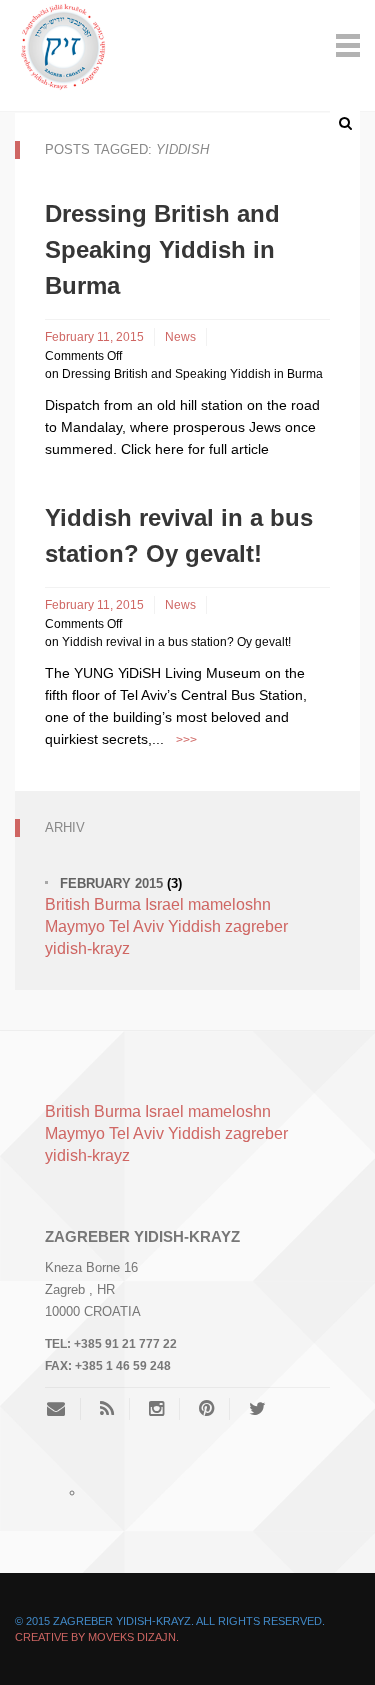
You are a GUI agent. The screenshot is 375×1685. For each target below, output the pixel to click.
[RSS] (107, 1409)
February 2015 (111, 883)
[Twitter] (257, 1409)
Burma (117, 904)
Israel (164, 904)
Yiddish (194, 926)
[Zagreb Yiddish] (63, 43)
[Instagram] (156, 1409)
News (180, 337)
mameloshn (229, 904)
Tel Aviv (136, 926)
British (67, 904)
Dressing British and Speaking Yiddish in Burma (162, 249)
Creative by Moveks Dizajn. (97, 1637)
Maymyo (75, 926)
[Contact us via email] (63, 1409)
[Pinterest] (206, 1409)
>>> (186, 740)
